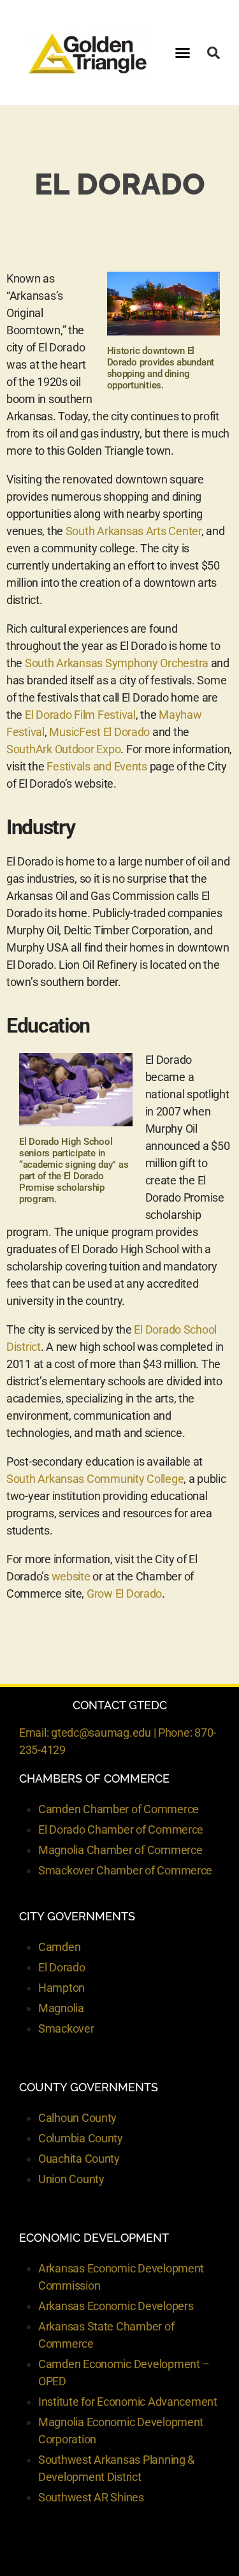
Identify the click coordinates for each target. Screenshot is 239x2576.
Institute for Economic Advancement (128, 2402)
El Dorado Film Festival (80, 715)
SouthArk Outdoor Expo (63, 749)
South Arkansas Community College (95, 1479)
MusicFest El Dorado (99, 732)
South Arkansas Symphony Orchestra (117, 663)
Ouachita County (79, 2159)
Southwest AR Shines (91, 2497)
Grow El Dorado (124, 1593)
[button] (183, 53)
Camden (59, 1947)
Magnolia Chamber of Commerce (120, 1850)
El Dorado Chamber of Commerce (121, 1829)
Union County (71, 2179)
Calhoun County (77, 2118)
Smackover (66, 2028)
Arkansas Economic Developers (116, 2306)
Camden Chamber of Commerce (119, 1809)
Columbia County (81, 2138)
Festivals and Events (97, 766)
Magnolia (61, 2008)
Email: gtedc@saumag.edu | (89, 1733)
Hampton (62, 1988)
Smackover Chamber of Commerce (125, 1870)
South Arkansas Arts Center (134, 531)
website (71, 1576)
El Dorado (62, 1967)
